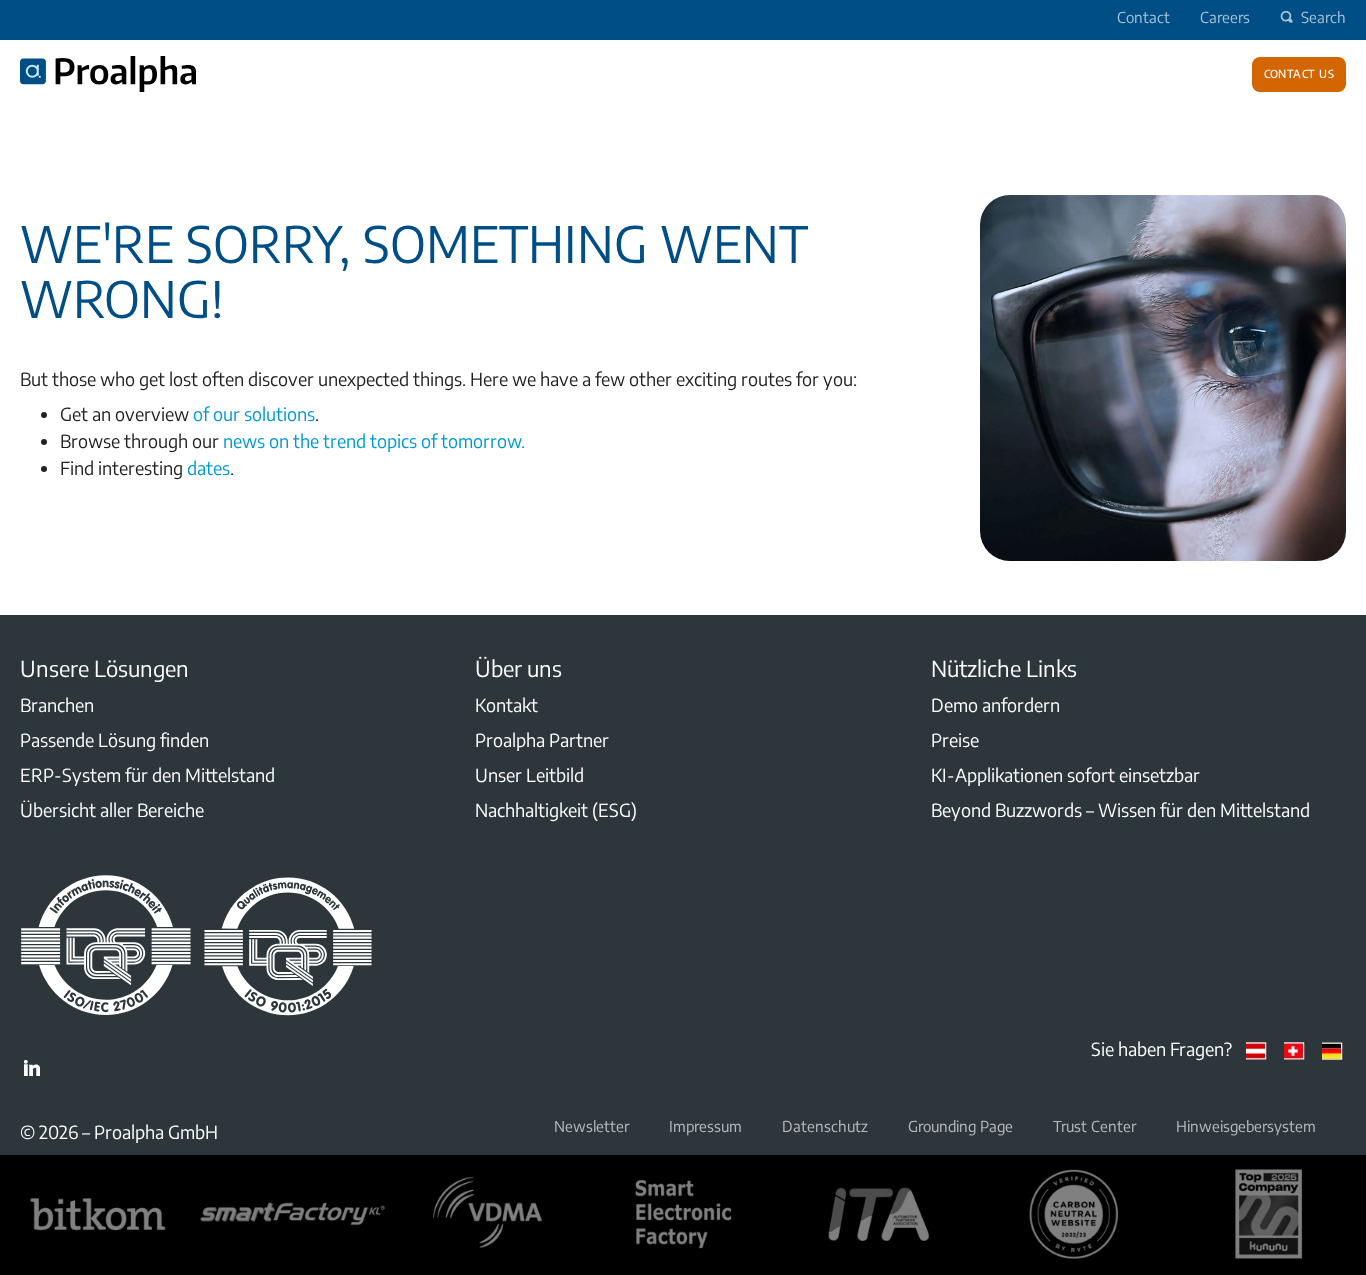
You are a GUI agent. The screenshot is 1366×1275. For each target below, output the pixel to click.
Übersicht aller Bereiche (112, 809)
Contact (1143, 17)
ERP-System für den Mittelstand (147, 774)
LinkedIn (32, 1068)
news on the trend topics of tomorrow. (374, 440)
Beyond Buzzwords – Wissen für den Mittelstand (1120, 809)
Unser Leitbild (529, 774)
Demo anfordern (995, 704)
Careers (1225, 17)
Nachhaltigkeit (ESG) (556, 809)
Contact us (1299, 72)
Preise (955, 739)
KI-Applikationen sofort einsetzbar (1065, 774)
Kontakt (506, 704)
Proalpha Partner (542, 739)
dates (208, 467)
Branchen (57, 704)
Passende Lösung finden (114, 739)
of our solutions (254, 413)
